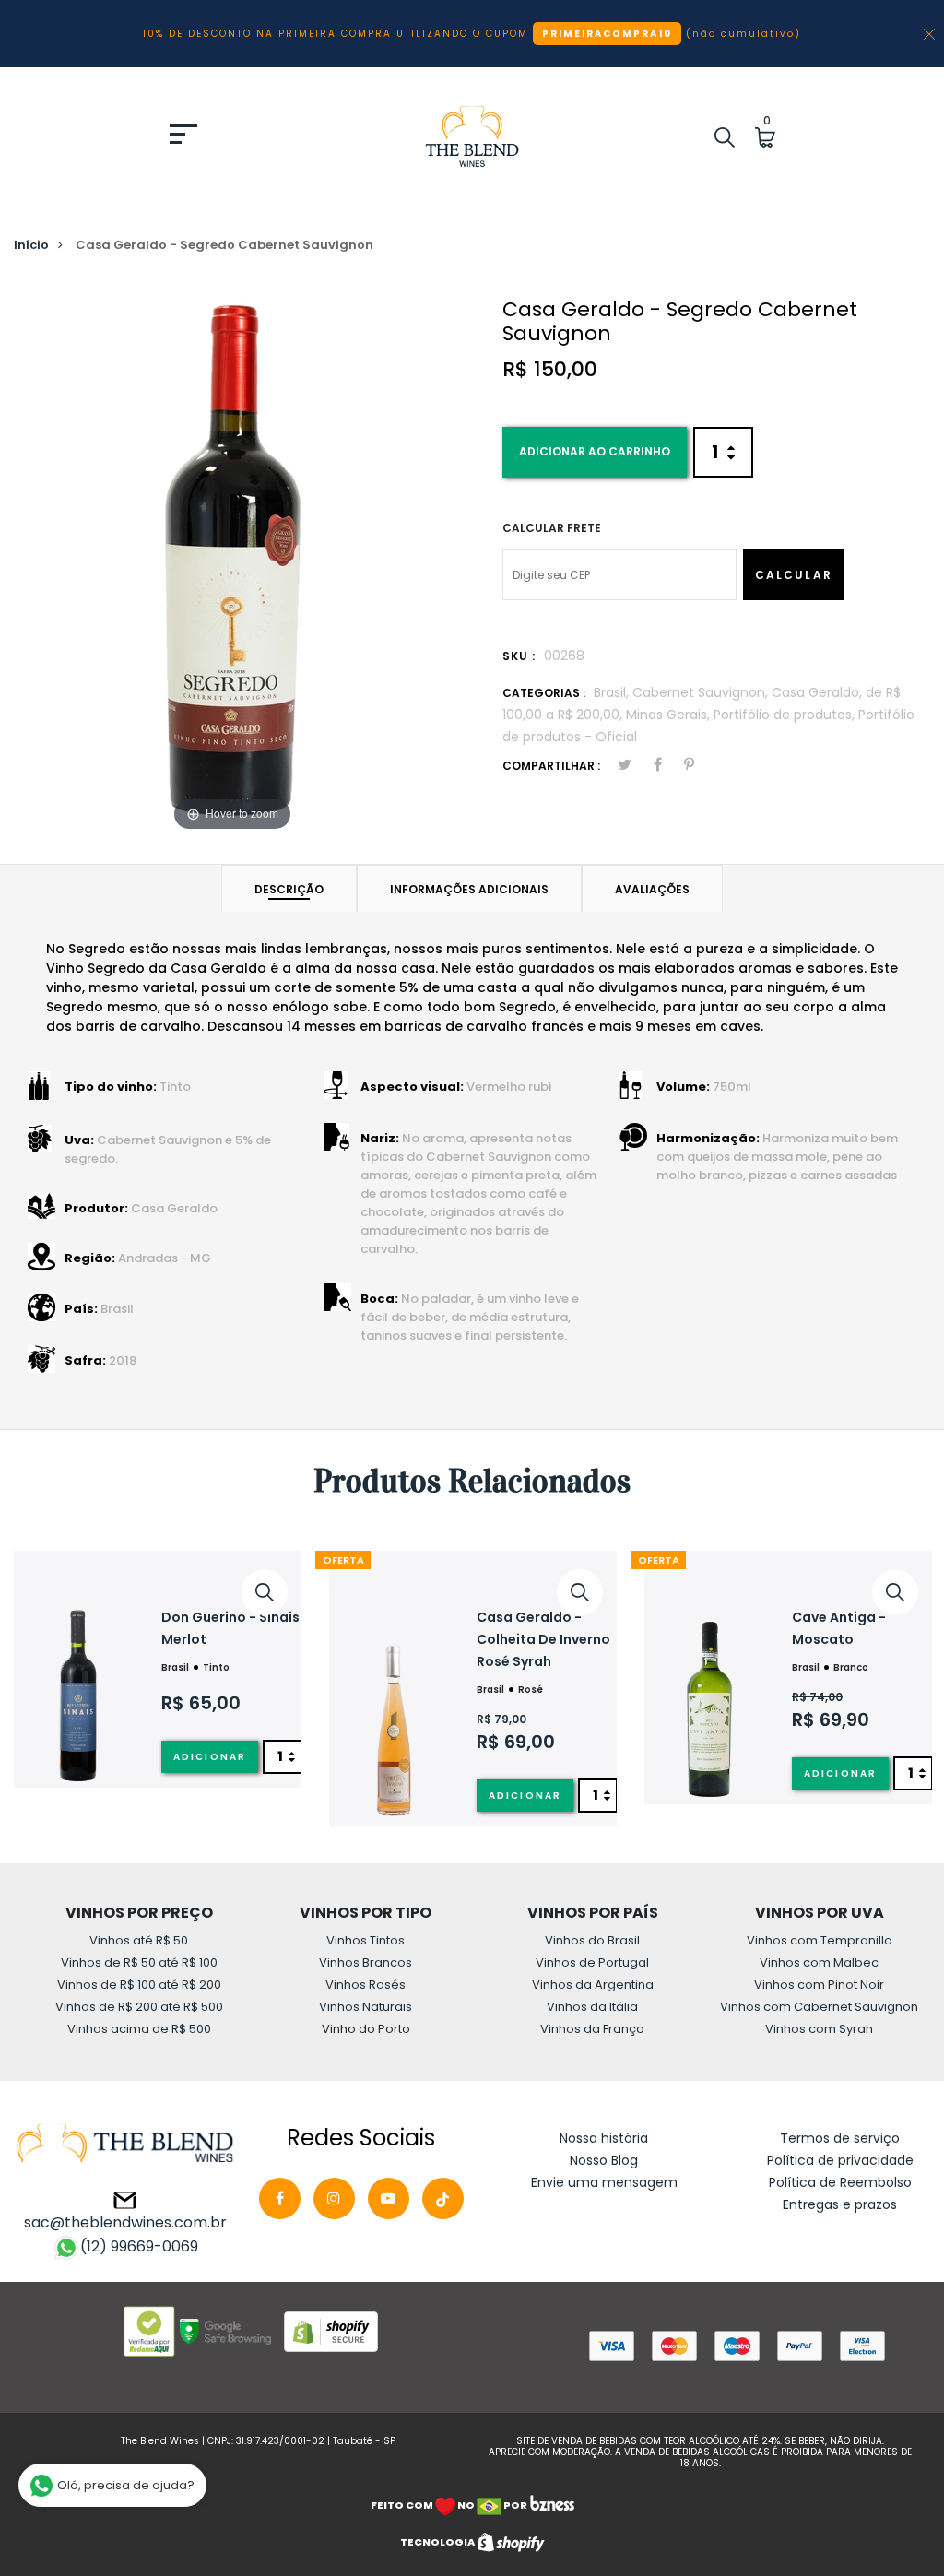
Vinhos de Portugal (592, 1962)
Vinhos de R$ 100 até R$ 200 (139, 1985)
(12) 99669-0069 (139, 2246)
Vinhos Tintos (366, 1940)
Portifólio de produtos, (786, 715)
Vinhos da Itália (592, 2007)
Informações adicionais (469, 889)
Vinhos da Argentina (593, 1985)
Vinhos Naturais (366, 2007)
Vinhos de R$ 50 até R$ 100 (139, 1962)
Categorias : (544, 693)
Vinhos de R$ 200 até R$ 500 (139, 2007)
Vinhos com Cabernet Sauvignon (819, 2007)
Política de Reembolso (840, 2182)
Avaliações (652, 889)
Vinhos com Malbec (819, 1962)
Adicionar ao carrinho (595, 451)
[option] (158, 1670)
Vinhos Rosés (366, 1985)
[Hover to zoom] (232, 558)
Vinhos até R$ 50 (139, 1940)
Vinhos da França (592, 2029)
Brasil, (613, 692)
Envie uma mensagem (604, 2182)
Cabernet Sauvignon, (702, 692)
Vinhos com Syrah (819, 2029)
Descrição (289, 889)
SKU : (519, 656)
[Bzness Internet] (552, 2505)
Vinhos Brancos (366, 1962)
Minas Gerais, (670, 715)
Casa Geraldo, (819, 692)
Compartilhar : (551, 766)
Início (31, 245)
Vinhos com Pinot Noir (819, 1985)
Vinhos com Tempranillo (820, 1940)
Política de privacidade (840, 2160)
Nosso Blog (604, 2160)
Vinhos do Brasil (592, 1940)
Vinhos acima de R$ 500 (139, 2029)
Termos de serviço (840, 2138)
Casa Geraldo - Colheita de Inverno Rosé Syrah (543, 1639)
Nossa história (604, 2138)
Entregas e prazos (840, 2204)
